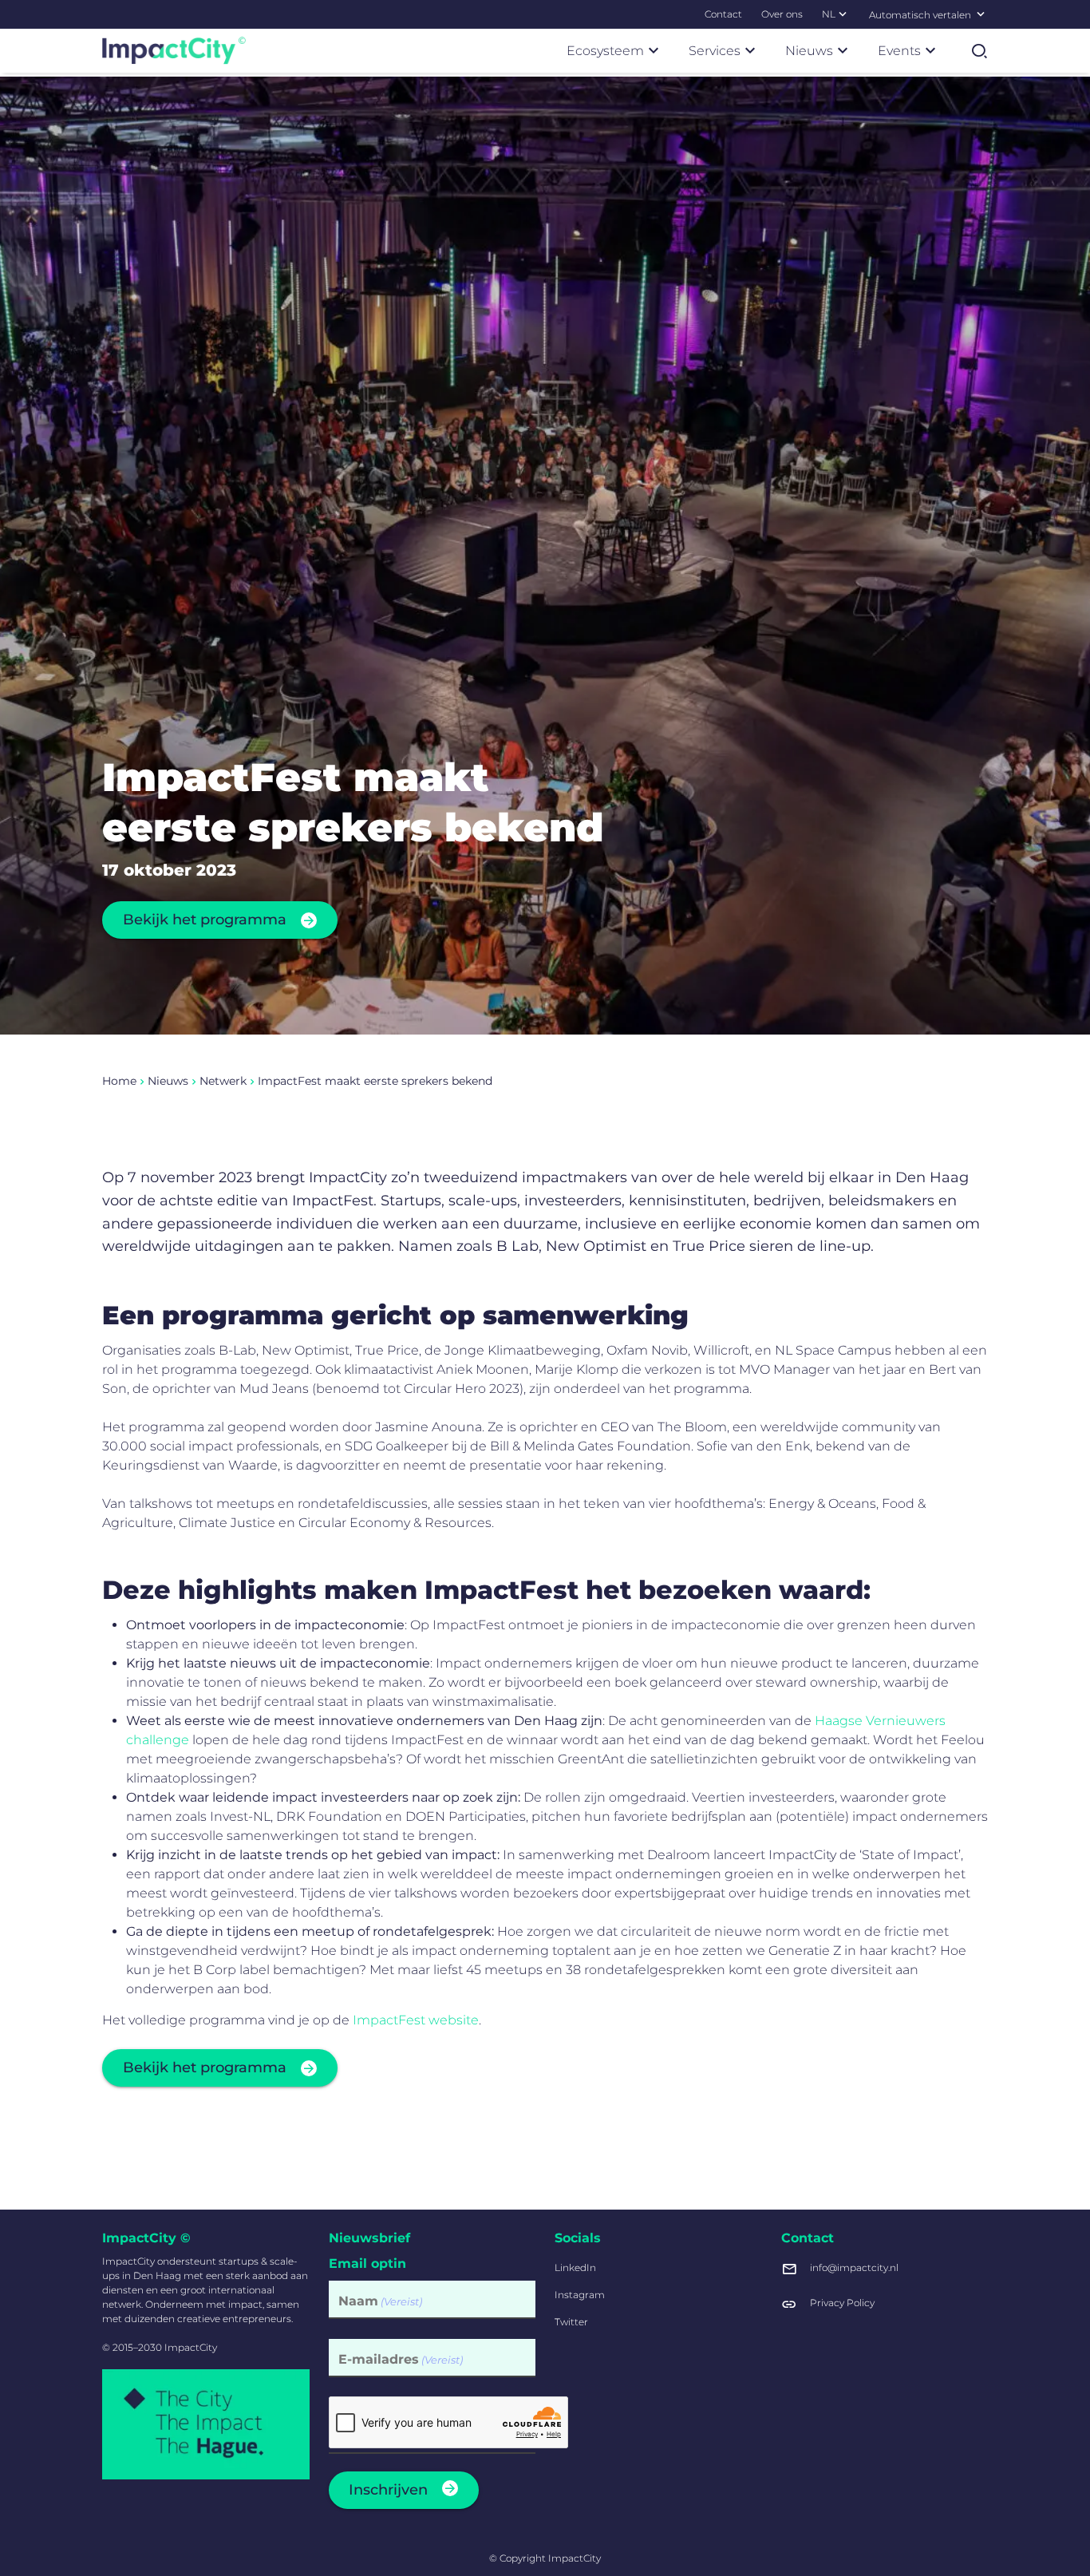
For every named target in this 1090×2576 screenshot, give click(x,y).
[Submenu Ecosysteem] (654, 50)
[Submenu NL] (843, 14)
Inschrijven (388, 2490)
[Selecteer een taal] (981, 14)
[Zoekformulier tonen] (979, 51)
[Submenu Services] (750, 50)
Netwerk (223, 1081)
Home (119, 1081)
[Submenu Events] (930, 50)
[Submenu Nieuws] (843, 50)
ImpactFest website (416, 2020)
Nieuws (168, 1081)
